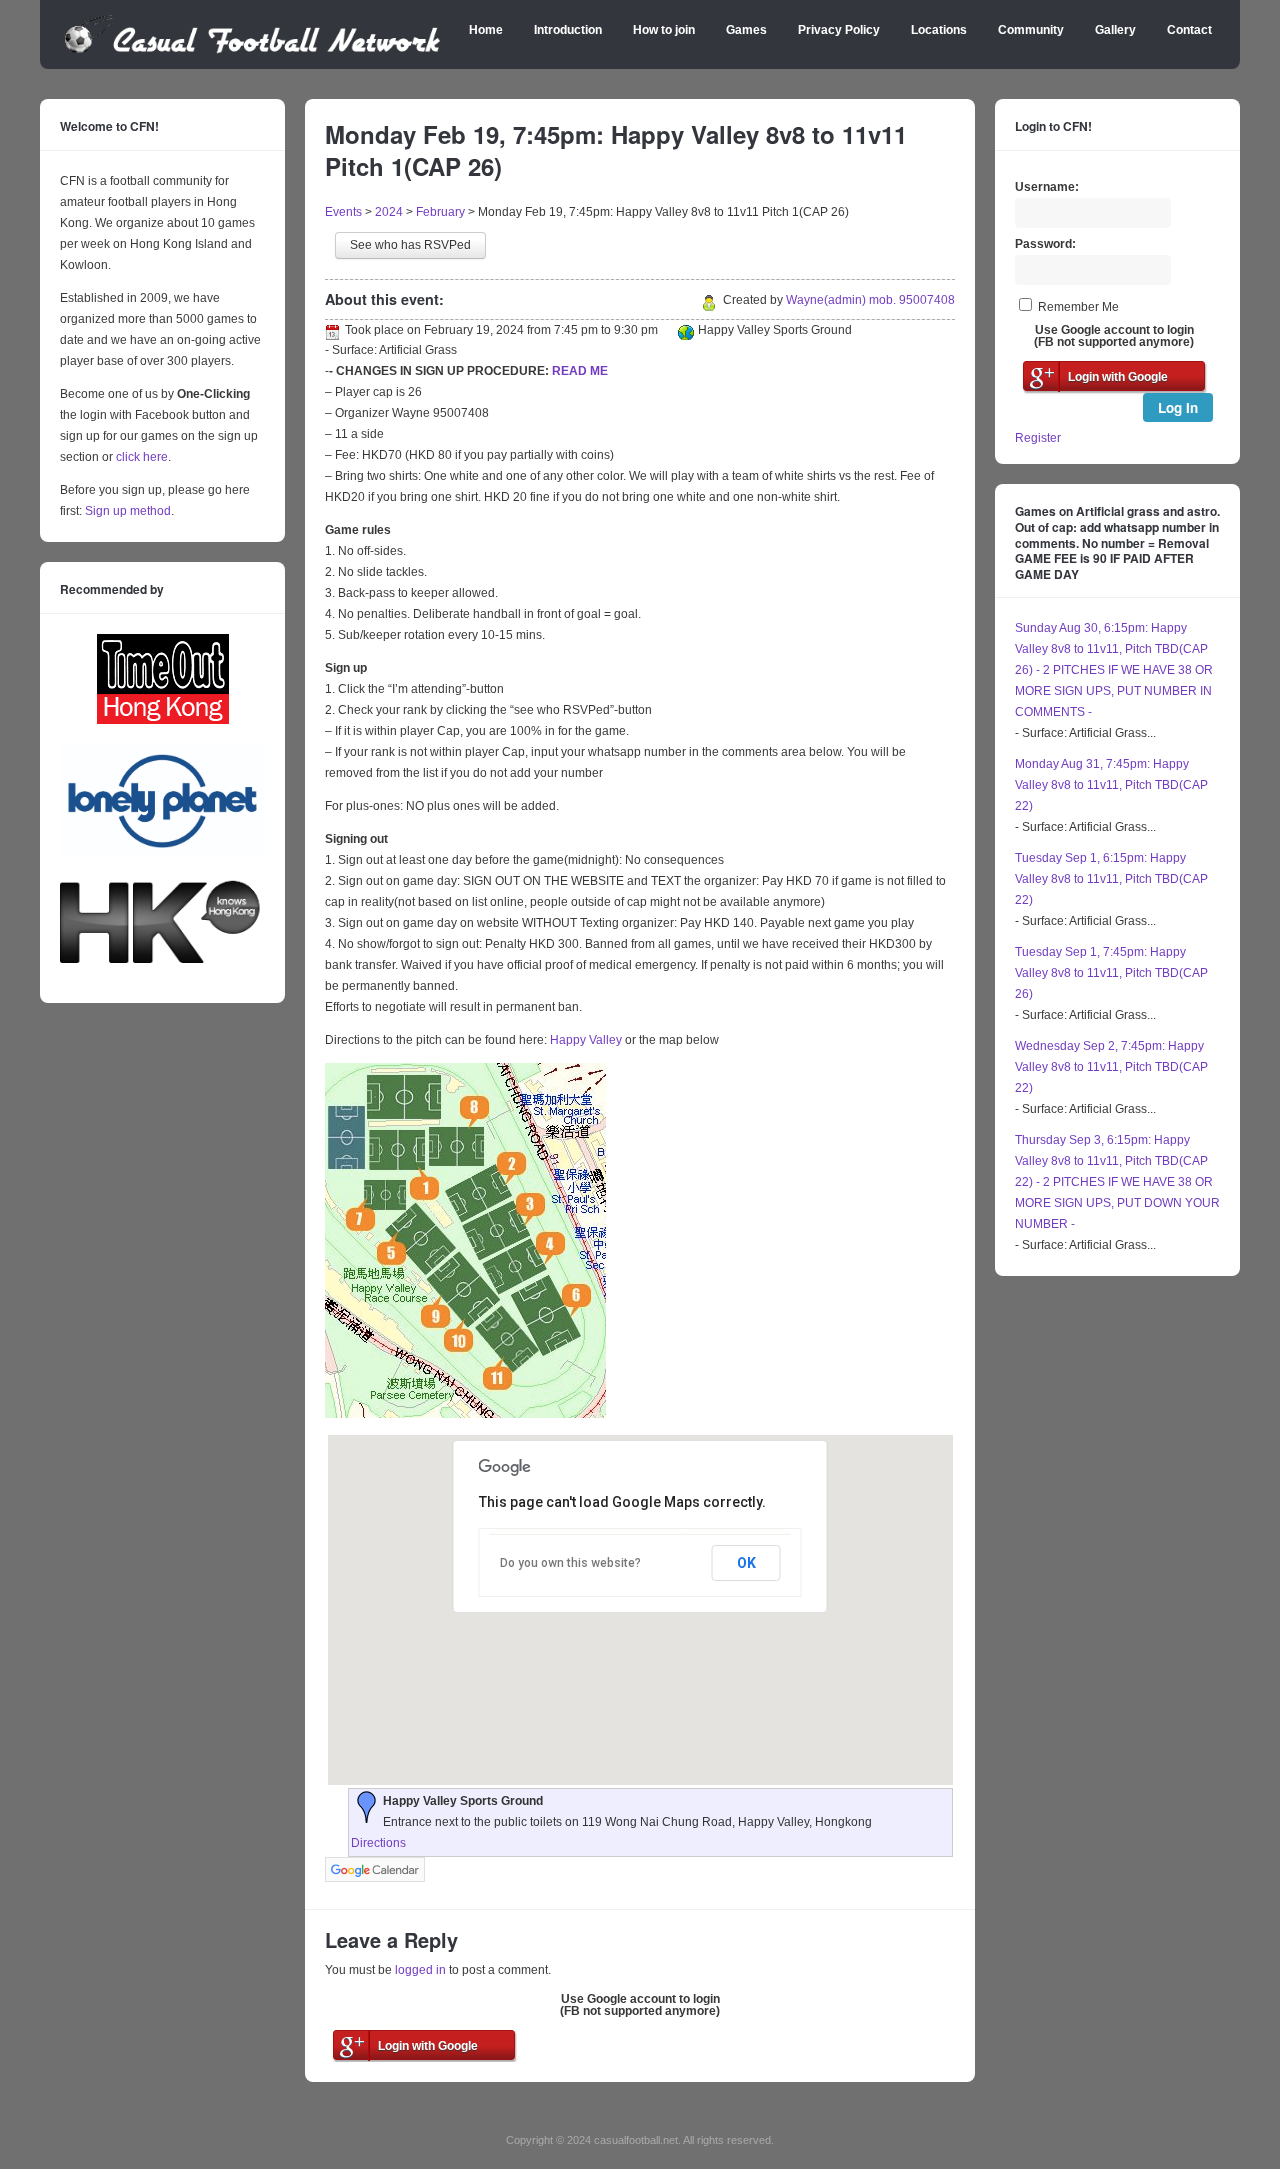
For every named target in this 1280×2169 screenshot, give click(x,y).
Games (746, 30)
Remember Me (1078, 307)
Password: (1045, 244)
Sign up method (126, 511)
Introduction (568, 30)
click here (142, 457)
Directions (378, 1843)
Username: (1047, 187)
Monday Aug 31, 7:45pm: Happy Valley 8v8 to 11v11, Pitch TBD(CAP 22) (1111, 785)
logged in (420, 1970)
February (440, 212)
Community (1031, 30)
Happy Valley (586, 1040)
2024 (389, 212)
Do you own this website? (570, 1563)
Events (343, 212)
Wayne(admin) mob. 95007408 (870, 300)
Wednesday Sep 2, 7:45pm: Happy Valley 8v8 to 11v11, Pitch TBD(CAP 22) (1111, 1067)
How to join (664, 30)
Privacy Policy (839, 30)
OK (746, 1563)
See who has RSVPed (410, 245)
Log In (1178, 407)
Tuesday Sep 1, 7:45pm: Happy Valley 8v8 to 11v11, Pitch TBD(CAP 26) (1111, 973)
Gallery (1115, 30)
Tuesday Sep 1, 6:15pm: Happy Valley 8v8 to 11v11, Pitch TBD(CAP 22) (1111, 879)
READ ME (580, 371)
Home (486, 30)
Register (1038, 438)
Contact (1189, 30)
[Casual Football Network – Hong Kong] (252, 50)
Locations (939, 30)
